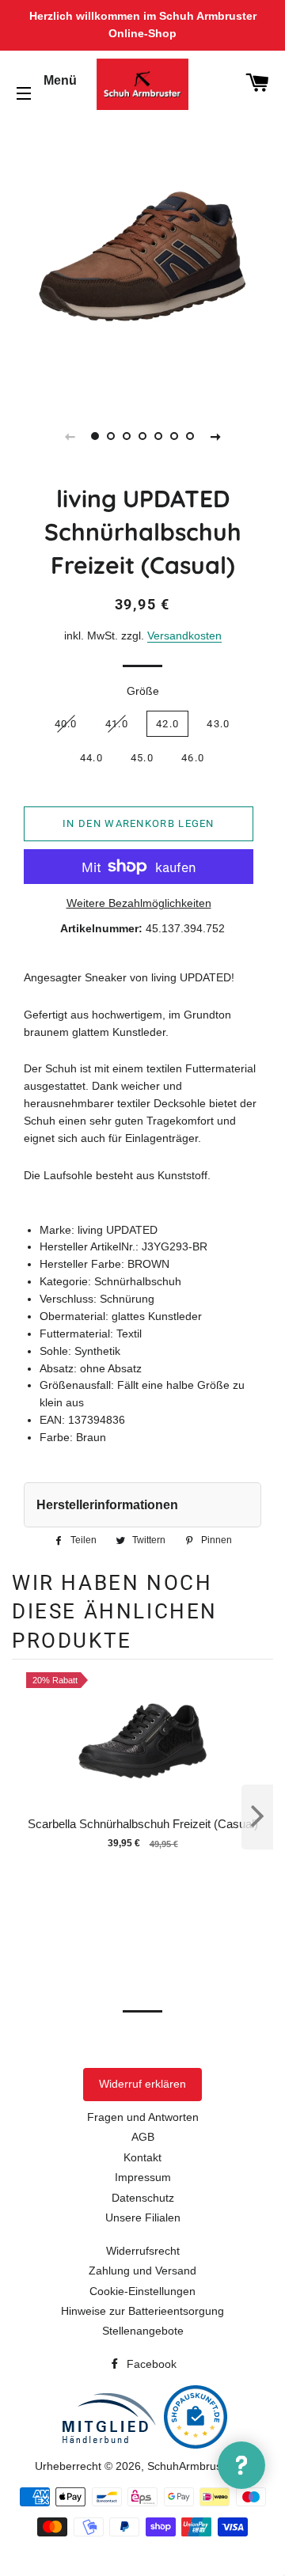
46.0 (193, 758)
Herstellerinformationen (107, 1505)
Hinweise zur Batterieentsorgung (142, 2311)
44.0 (91, 758)
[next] (257, 1817)
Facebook (150, 2364)
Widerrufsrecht (143, 2251)
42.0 (167, 724)
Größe (143, 691)
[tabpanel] (142, 256)
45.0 (142, 758)
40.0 (66, 724)
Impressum (143, 2177)
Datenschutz (143, 2198)
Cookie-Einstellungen (142, 2291)
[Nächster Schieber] (215, 436)
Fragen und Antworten (143, 2117)
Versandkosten (184, 635)
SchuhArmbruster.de (199, 2466)
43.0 (218, 724)
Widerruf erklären (142, 2084)
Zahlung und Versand (142, 2271)
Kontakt (142, 2157)
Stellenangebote (143, 2331)
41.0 (117, 724)
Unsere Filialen (143, 2217)
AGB (143, 2137)
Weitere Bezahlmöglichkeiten (139, 903)
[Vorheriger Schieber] (70, 436)
